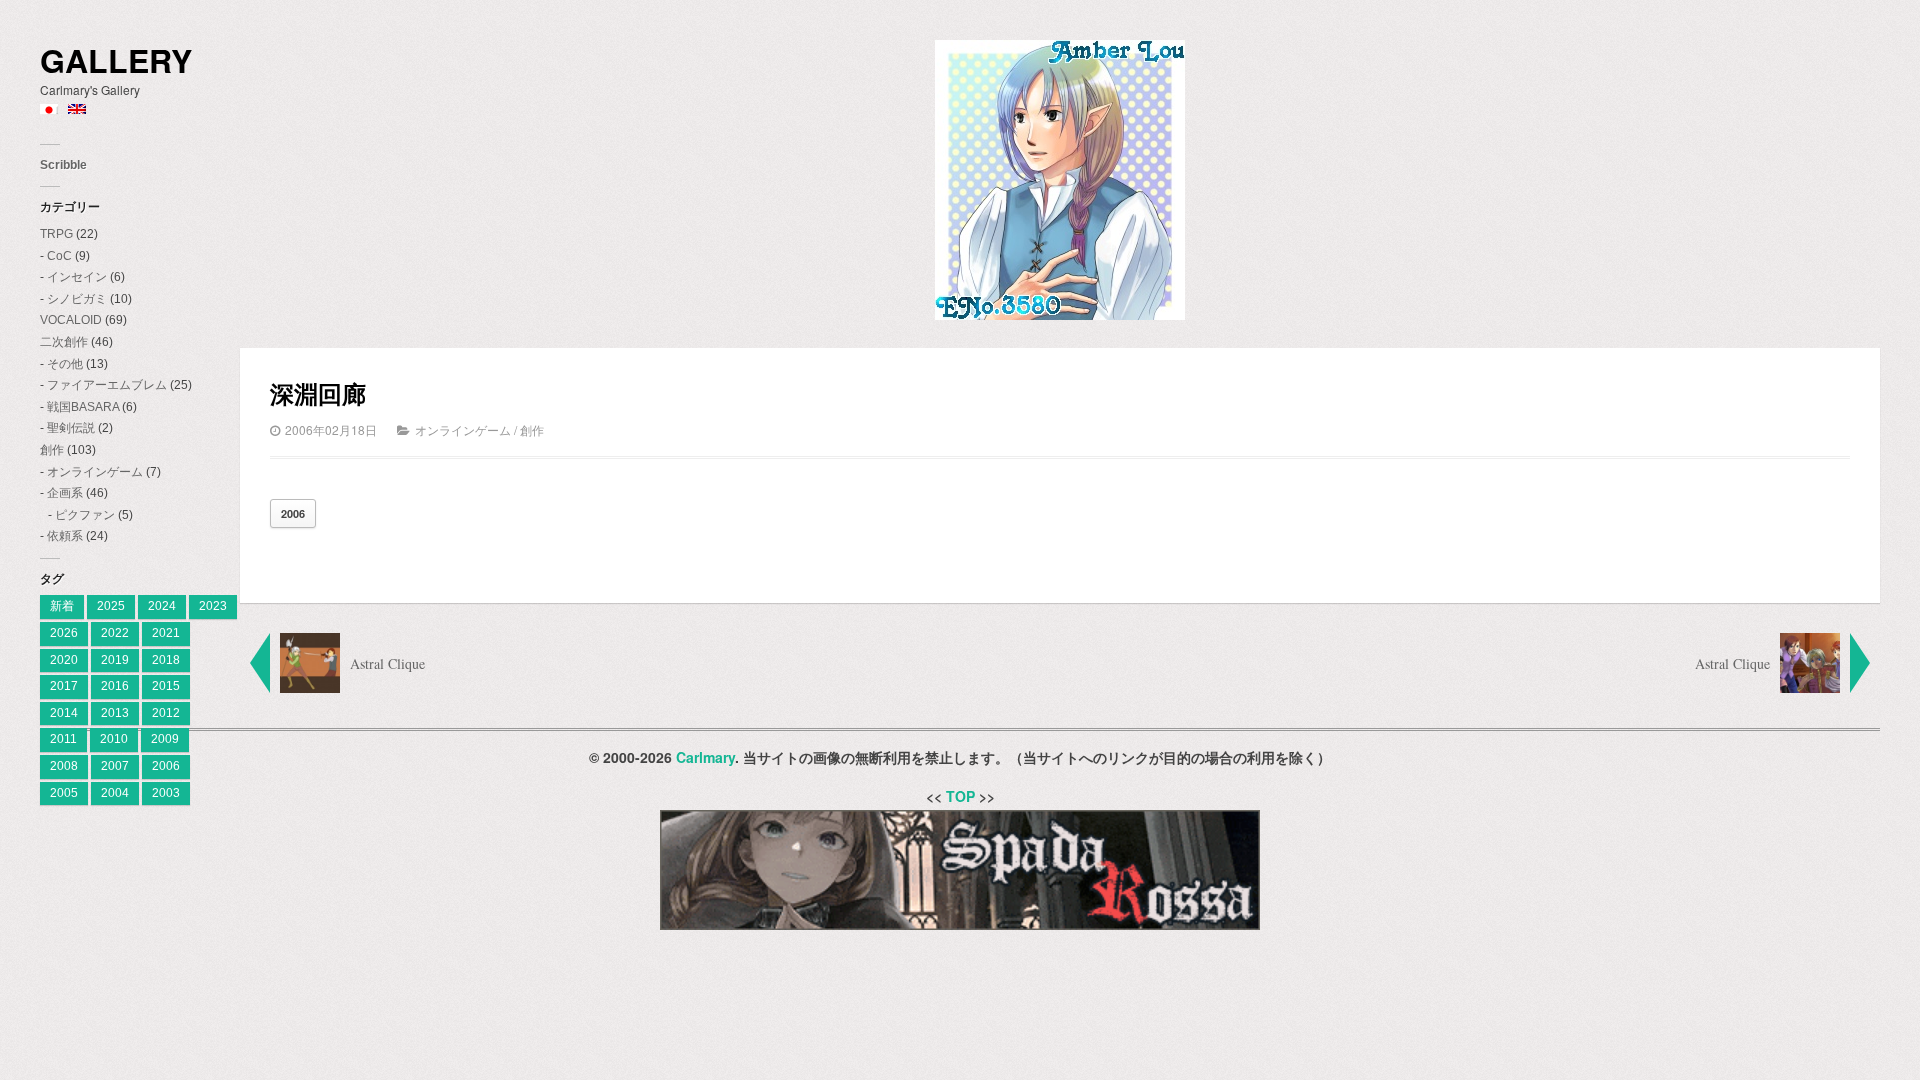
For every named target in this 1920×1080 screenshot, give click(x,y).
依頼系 (65, 536)
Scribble (63, 165)
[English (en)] (77, 110)
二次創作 (64, 342)
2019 (115, 660)
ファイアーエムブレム (107, 385)
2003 (166, 793)
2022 (115, 633)
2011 (63, 739)
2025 (111, 606)
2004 (115, 793)
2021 (166, 633)
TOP (960, 796)
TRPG (56, 234)
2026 (64, 633)
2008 (64, 766)
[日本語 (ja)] (49, 110)
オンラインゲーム (95, 472)
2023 (213, 606)
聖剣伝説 (71, 428)
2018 (166, 660)
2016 (115, 686)
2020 (64, 660)
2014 (64, 713)
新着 (62, 606)
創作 (52, 450)
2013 (115, 713)
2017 (64, 686)
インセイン (77, 277)
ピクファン (85, 515)
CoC (59, 256)
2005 (64, 793)
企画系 (65, 493)
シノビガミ (77, 299)
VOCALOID (71, 320)
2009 (165, 739)
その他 (65, 364)
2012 (166, 713)
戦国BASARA (83, 407)
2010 (114, 739)
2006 (166, 766)
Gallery (116, 61)
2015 (166, 686)
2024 (162, 606)
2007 (115, 766)
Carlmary (705, 757)
